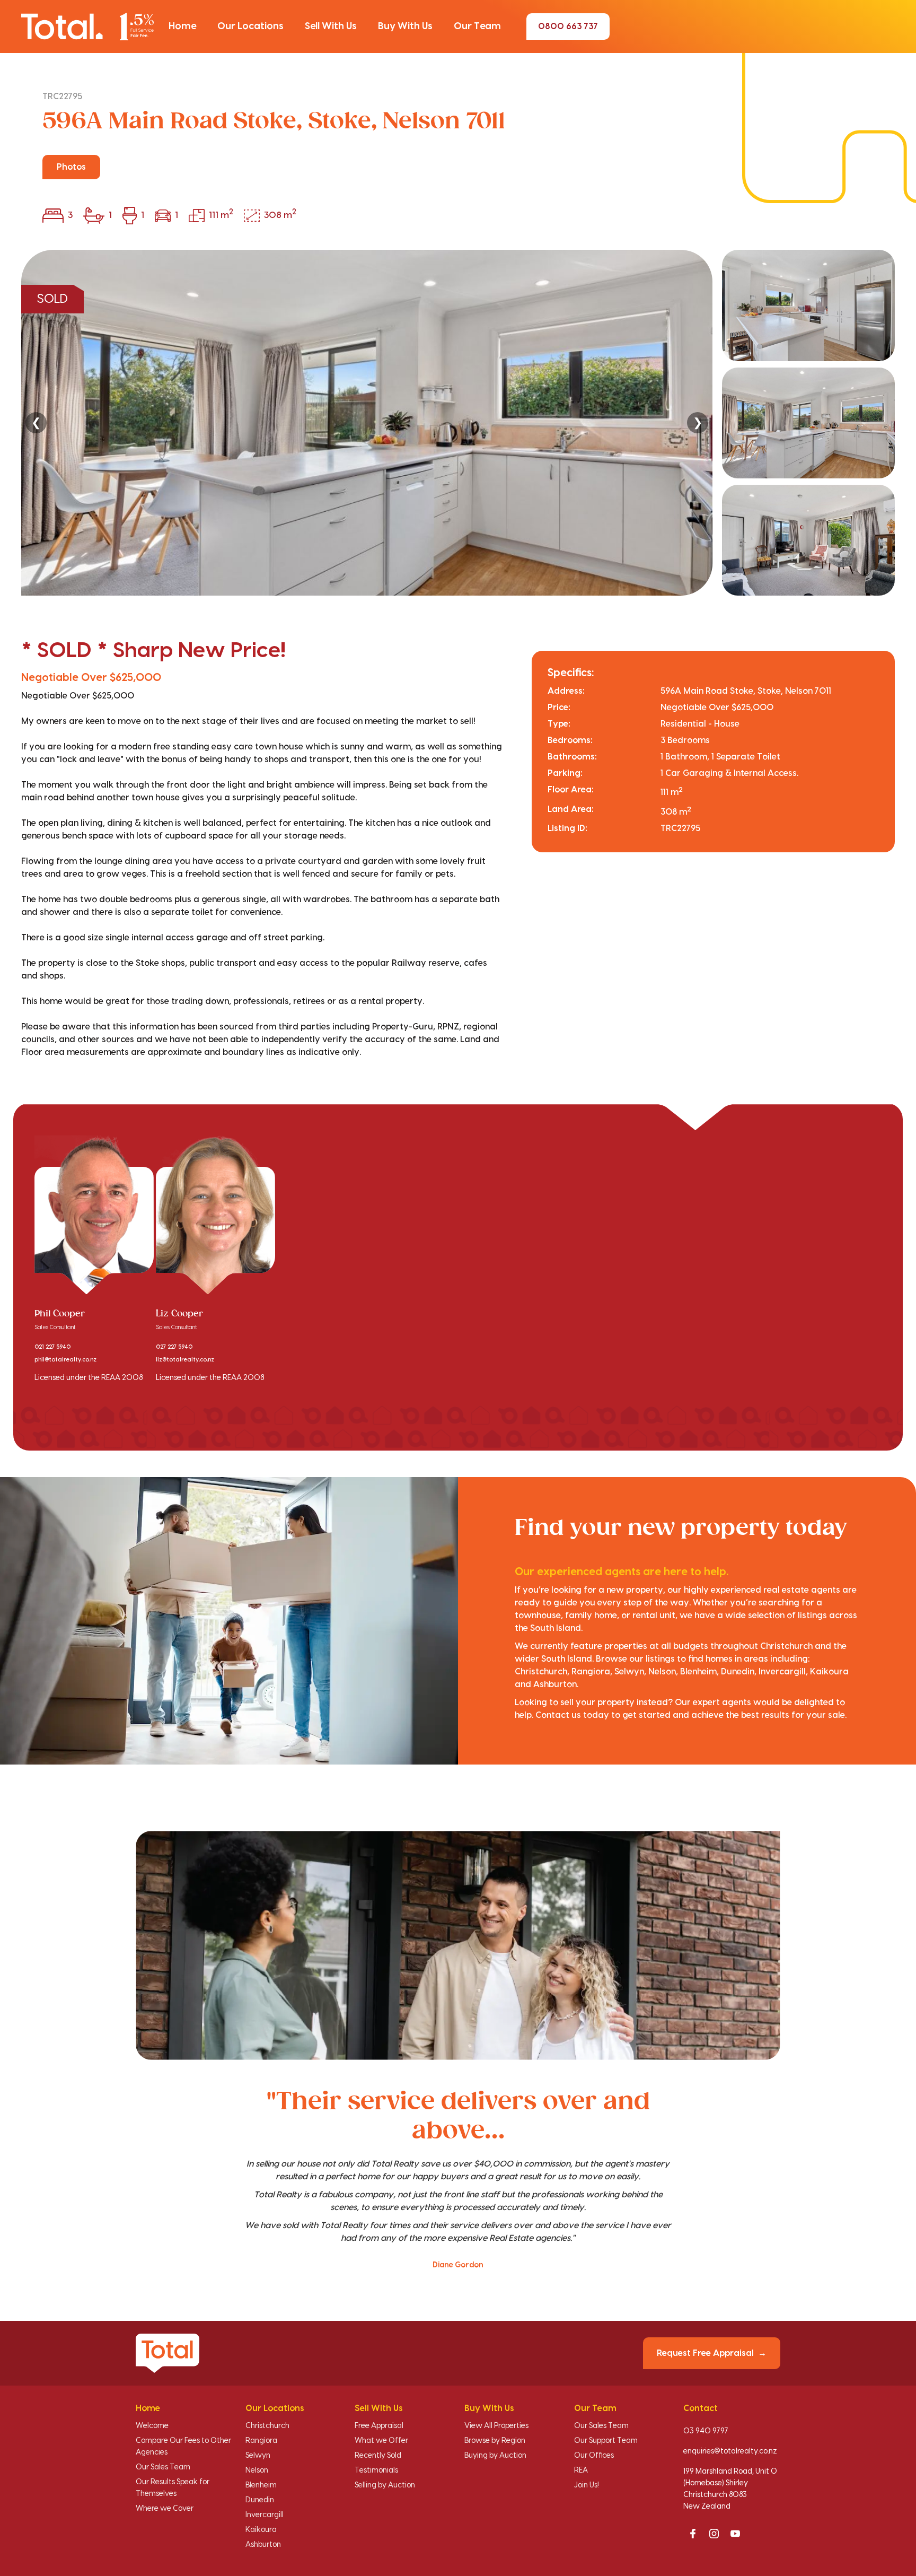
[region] (458, 423)
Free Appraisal (379, 2426)
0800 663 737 (568, 27)
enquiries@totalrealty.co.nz (730, 2451)
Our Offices (594, 2456)
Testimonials (376, 2470)
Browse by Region (495, 2441)
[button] (182, 27)
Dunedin (260, 2500)
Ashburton (263, 2545)
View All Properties (496, 2426)
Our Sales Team (163, 2467)
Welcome (152, 2426)
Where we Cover (165, 2509)
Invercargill (265, 2515)
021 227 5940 (52, 1347)
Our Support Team (606, 2441)
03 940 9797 (706, 2431)
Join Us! (587, 2485)
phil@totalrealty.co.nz (65, 1360)
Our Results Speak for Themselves (173, 2488)
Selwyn (258, 2456)
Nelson (257, 2470)
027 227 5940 (174, 1347)
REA (581, 2470)
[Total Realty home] (87, 26)
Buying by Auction (495, 2456)
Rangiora (261, 2441)
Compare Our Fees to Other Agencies (183, 2447)
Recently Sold (378, 2456)
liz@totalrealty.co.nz (185, 1360)
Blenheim (261, 2485)
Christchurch (267, 2426)
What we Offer (381, 2441)
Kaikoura (261, 2530)
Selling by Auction (385, 2485)
